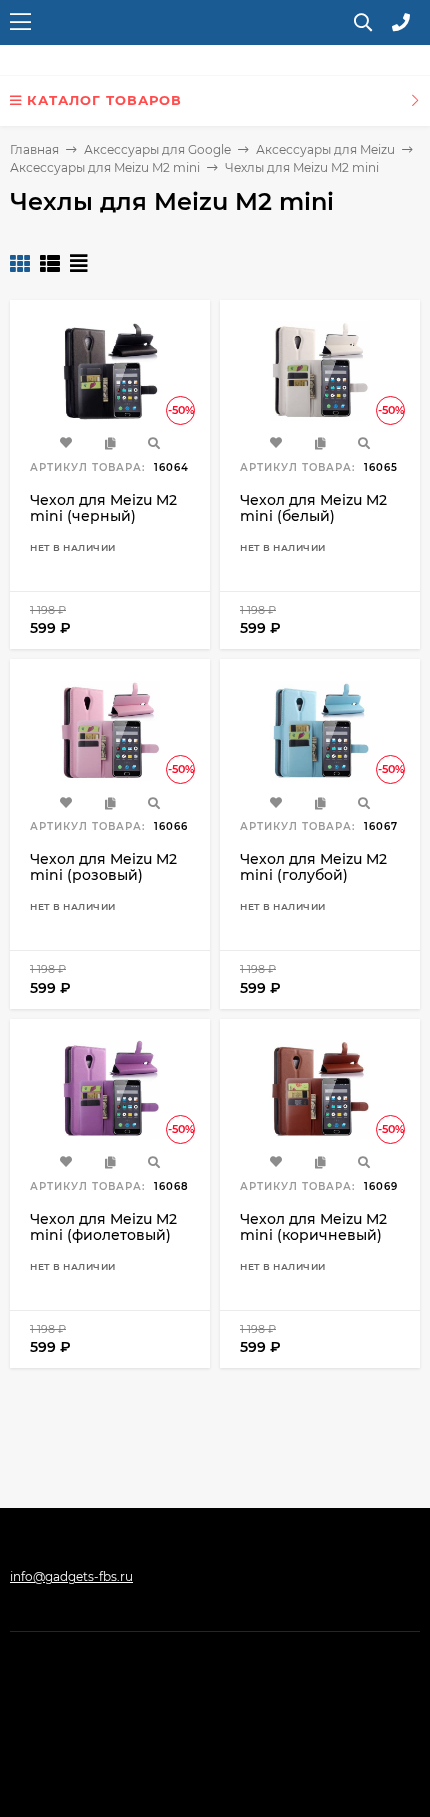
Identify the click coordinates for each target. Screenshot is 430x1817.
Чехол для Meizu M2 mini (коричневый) (313, 1227)
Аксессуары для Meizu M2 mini (105, 167)
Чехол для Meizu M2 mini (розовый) (103, 867)
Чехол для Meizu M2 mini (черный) (103, 508)
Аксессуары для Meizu (325, 149)
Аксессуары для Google (157, 149)
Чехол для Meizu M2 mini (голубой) (313, 867)
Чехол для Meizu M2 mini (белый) (313, 508)
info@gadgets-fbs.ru (71, 1576)
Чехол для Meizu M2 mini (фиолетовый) (103, 1227)
